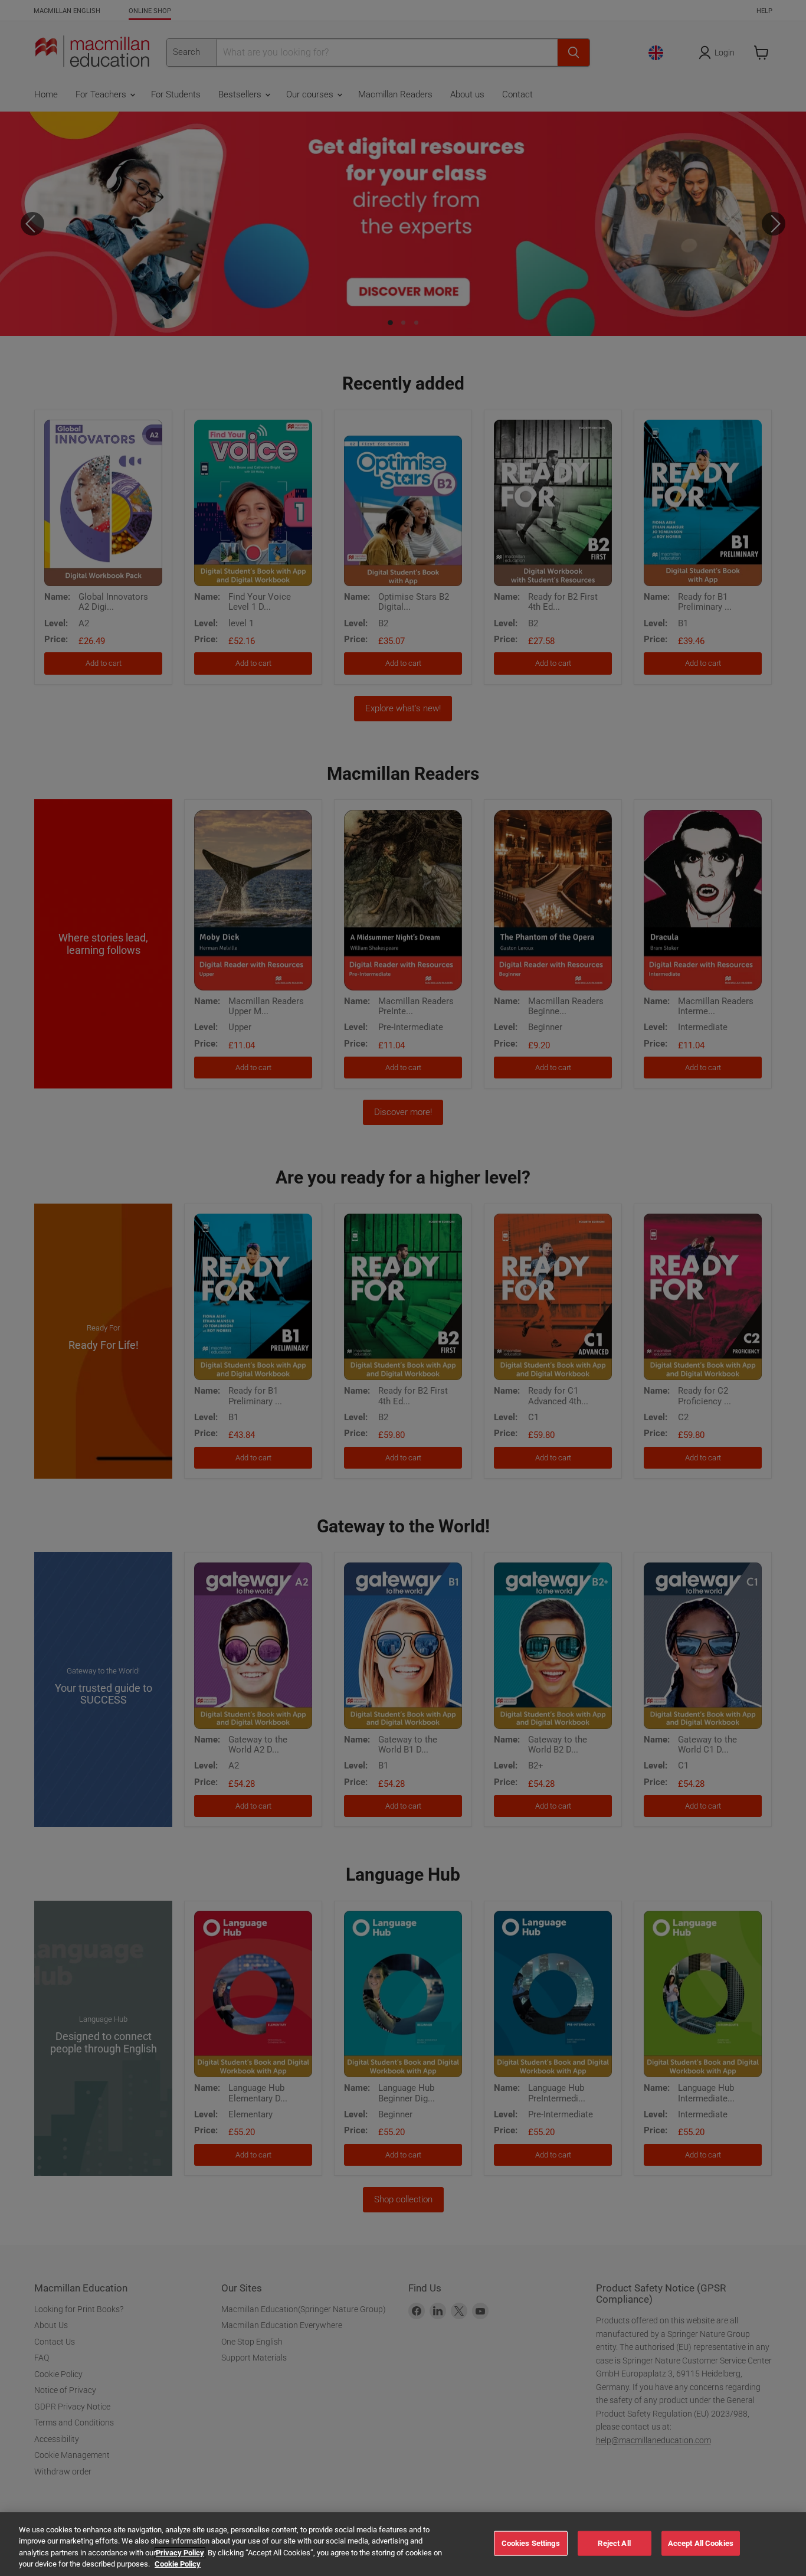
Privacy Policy (180, 2553)
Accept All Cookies (701, 2543)
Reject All (614, 2543)
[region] (403, 2544)
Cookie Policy (178, 2564)
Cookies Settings (531, 2543)
